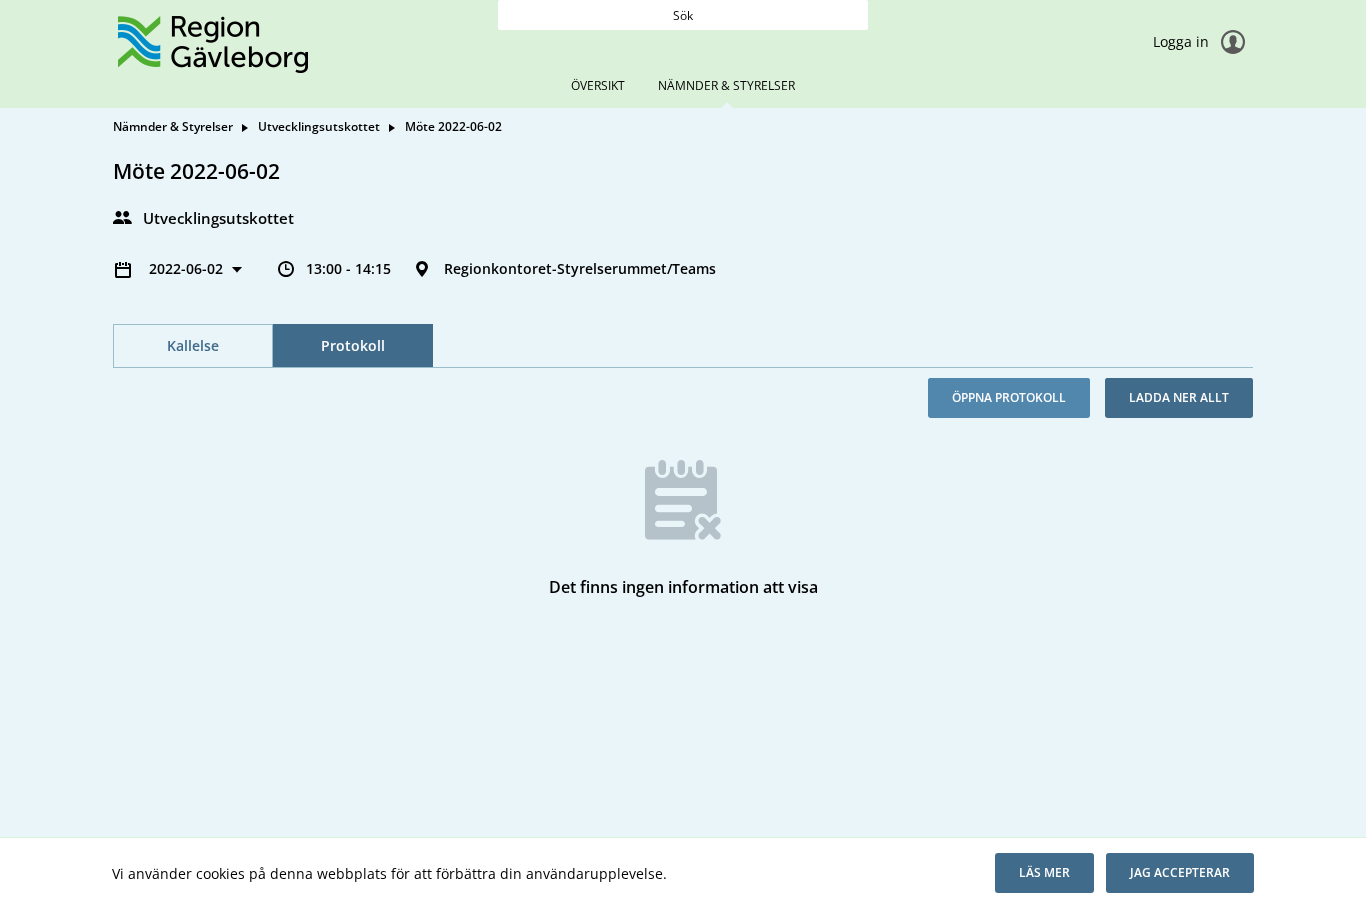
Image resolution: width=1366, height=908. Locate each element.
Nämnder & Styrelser (726, 85)
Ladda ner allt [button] (1179, 397)
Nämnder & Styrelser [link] (173, 126)
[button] (1044, 873)
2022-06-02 (188, 268)
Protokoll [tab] (353, 345)
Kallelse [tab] (193, 345)
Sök (683, 15)
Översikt (598, 85)
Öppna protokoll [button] (1009, 397)
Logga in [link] (1183, 41)
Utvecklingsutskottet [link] (319, 126)
